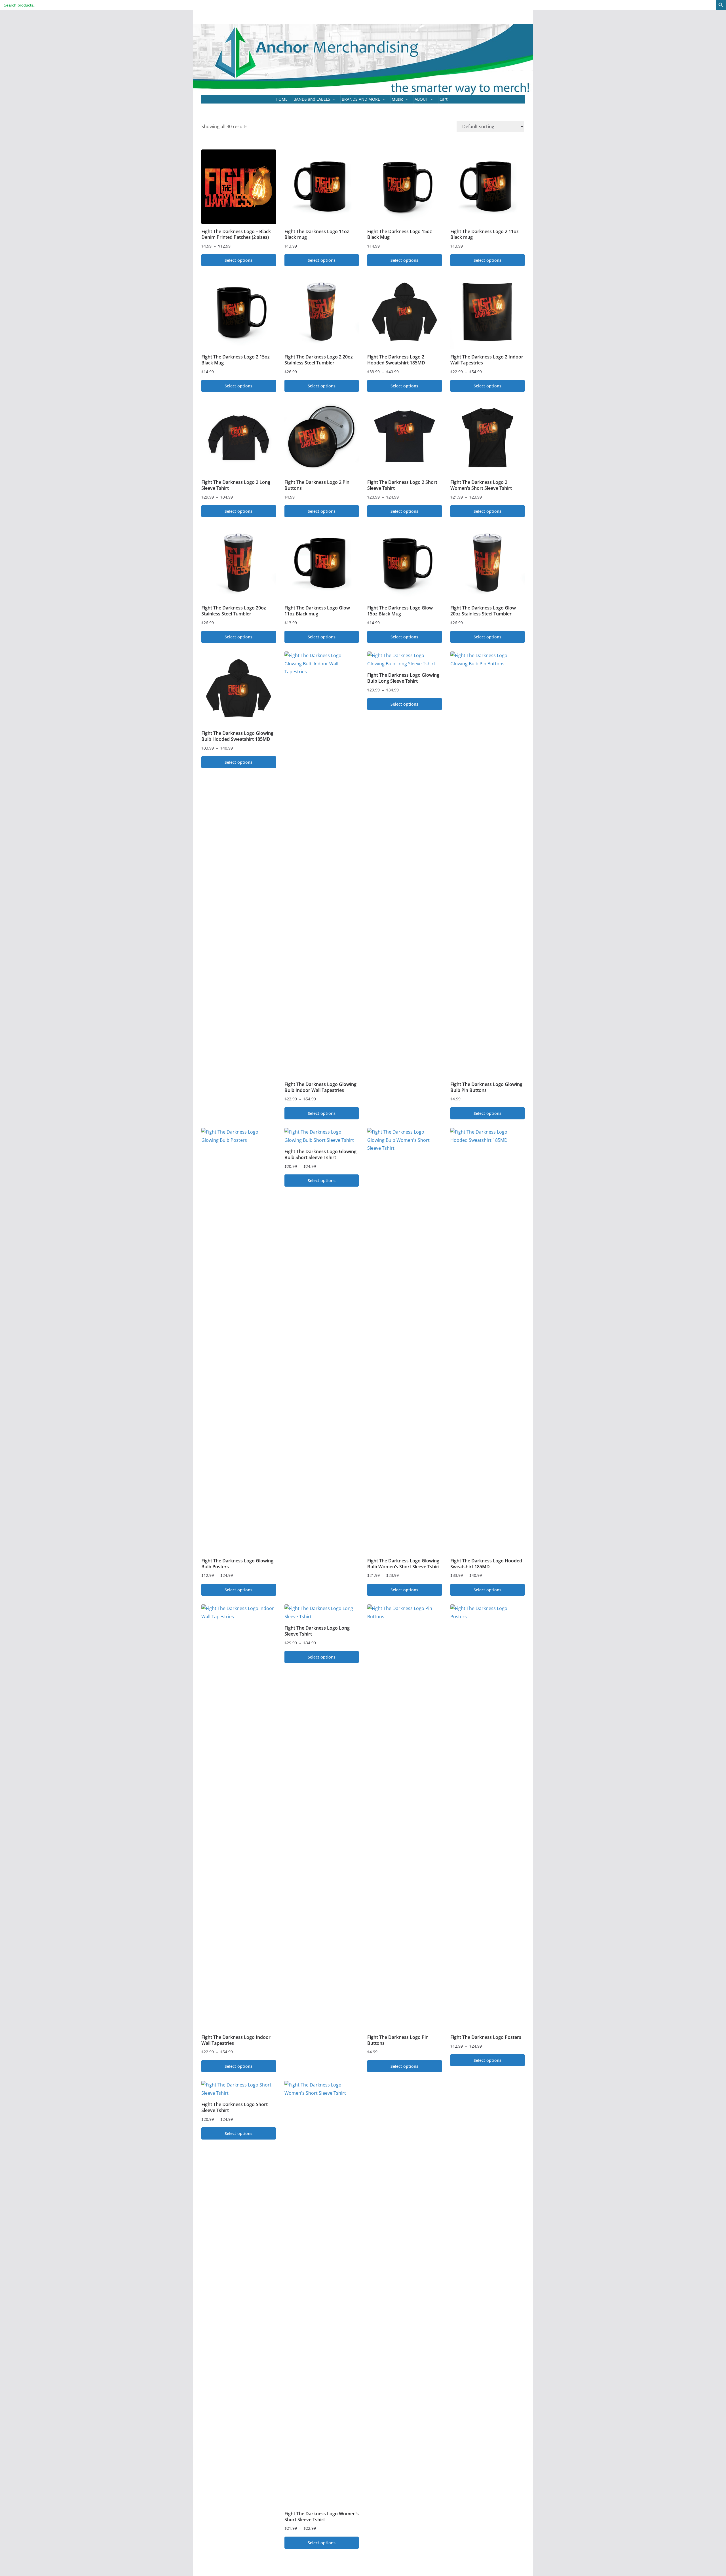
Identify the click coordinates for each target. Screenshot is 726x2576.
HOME (282, 99)
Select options (239, 260)
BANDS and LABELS (312, 99)
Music (397, 99)
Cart (444, 99)
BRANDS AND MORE (361, 99)
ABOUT (421, 99)
